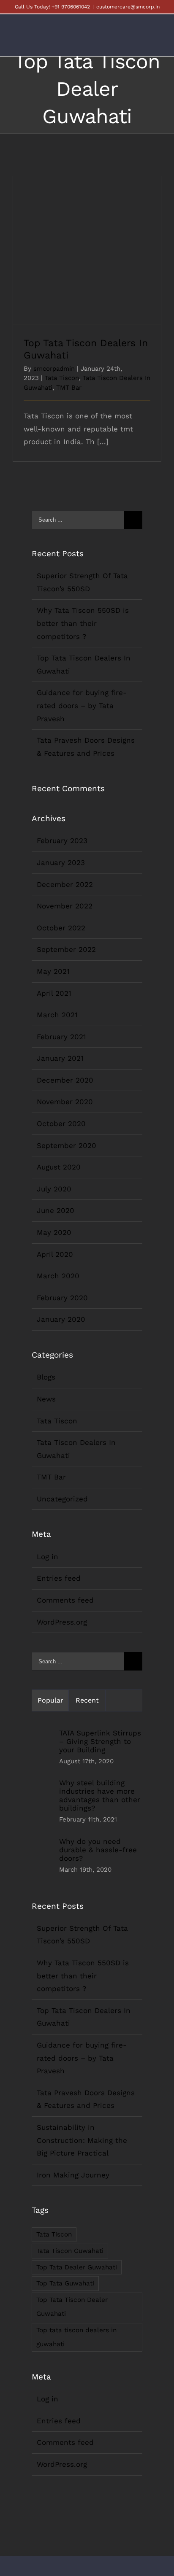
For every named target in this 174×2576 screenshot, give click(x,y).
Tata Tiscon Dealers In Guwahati (76, 1449)
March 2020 (58, 1276)
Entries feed (59, 1578)
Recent (87, 1700)
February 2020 (62, 1298)
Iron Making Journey (73, 2175)
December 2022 (65, 884)
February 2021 (61, 1037)
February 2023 (62, 841)
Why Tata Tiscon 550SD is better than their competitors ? (83, 623)
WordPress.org (62, 1622)
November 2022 (65, 906)
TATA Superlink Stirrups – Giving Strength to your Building (100, 1741)
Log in (48, 1557)
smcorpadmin (54, 369)
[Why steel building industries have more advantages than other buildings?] (43, 1803)
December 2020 (65, 1080)
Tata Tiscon (62, 378)
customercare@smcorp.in (128, 7)
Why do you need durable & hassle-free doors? (98, 1850)
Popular (50, 1700)
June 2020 (56, 1210)
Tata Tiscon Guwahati (70, 2251)
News (46, 1399)
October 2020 (61, 1124)
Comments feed (65, 1600)
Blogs (46, 1377)
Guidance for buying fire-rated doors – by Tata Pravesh (82, 705)
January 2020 (61, 1319)
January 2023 (61, 862)
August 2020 (59, 1167)
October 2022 (61, 928)
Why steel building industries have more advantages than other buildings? (100, 1795)
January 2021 (60, 1058)
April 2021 (54, 993)
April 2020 (55, 1254)
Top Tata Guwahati (65, 2283)
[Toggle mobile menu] (158, 41)
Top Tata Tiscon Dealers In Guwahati (87, 243)
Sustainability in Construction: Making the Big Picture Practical (82, 2140)
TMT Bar (69, 388)
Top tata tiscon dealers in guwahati (76, 2337)
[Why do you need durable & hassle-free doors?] (43, 1857)
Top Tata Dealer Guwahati (77, 2267)
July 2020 (54, 1189)
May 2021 (53, 971)
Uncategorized (62, 1499)
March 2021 (57, 1015)
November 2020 (65, 1102)
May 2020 (54, 1232)
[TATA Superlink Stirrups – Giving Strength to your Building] (43, 1748)
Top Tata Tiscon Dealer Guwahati (72, 2307)
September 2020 (67, 1145)
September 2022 (66, 949)
